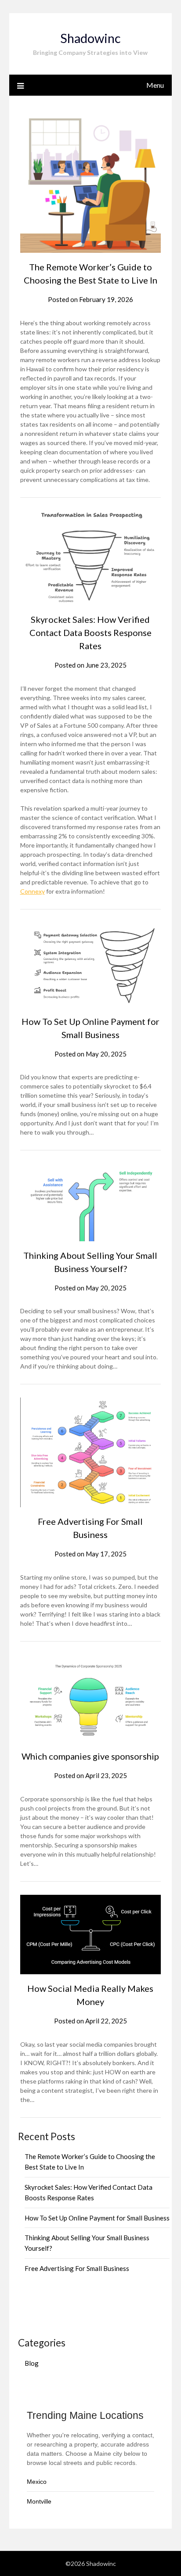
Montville (39, 2501)
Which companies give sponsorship (90, 1756)
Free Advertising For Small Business (77, 2268)
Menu (155, 85)
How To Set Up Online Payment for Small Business (97, 2218)
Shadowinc (90, 38)
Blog (32, 2363)
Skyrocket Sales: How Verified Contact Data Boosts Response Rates (90, 632)
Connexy (33, 891)
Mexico (37, 2482)
